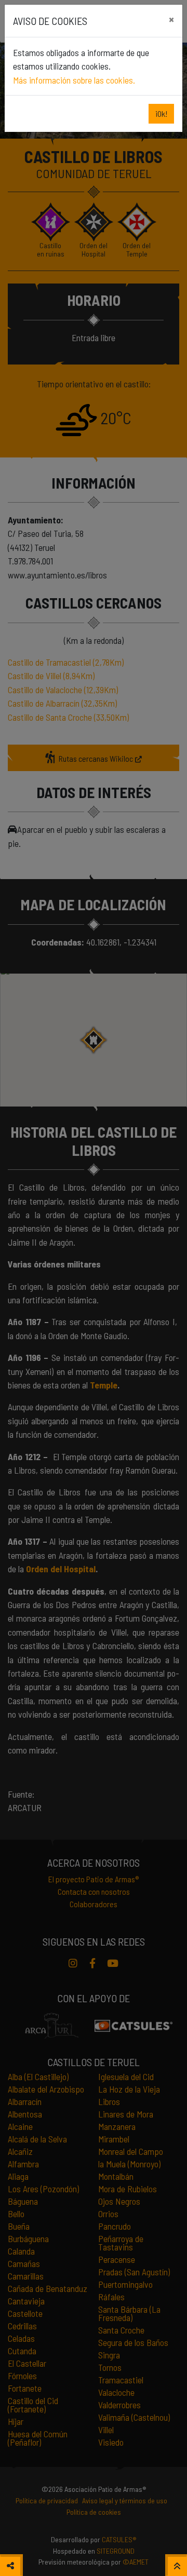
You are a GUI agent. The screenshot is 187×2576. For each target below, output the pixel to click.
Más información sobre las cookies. (74, 80)
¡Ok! (161, 113)
